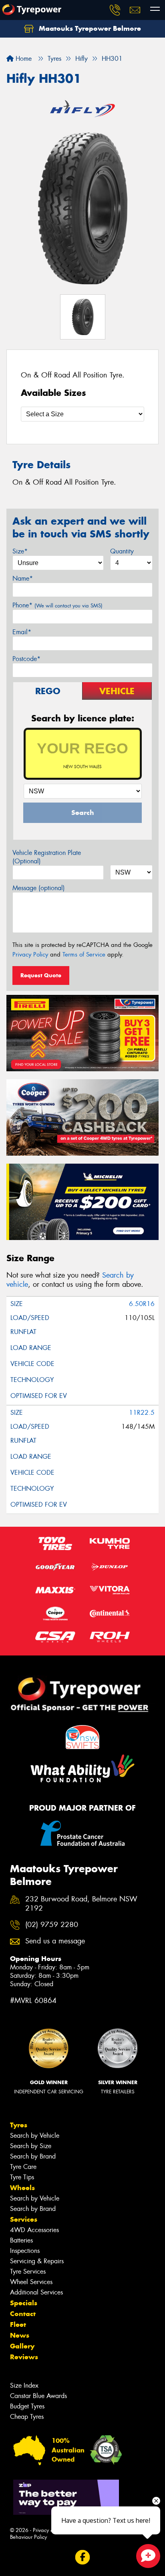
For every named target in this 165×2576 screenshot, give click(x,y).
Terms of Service (84, 955)
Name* (23, 578)
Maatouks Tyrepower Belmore (89, 28)
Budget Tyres (27, 2406)
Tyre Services (28, 2271)
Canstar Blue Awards (38, 2396)
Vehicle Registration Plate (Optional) (47, 857)
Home (23, 59)
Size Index (24, 2385)
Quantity (122, 551)
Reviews (24, 2357)
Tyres (19, 2125)
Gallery (22, 2346)
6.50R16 (142, 1304)
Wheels (22, 2188)
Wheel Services (31, 2282)
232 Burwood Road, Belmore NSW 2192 (81, 1904)
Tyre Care (23, 2167)
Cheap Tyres (27, 2417)
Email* (22, 632)
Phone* (57, 605)
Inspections (25, 2251)
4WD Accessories (34, 2230)
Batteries (21, 2240)
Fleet (18, 2324)
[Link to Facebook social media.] (83, 2557)
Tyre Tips (22, 2177)
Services (24, 2219)
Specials (24, 2303)
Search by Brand (33, 2156)
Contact (23, 2314)
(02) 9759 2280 (52, 1925)
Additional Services (36, 2292)
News (20, 2335)
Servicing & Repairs (37, 2261)
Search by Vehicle (35, 2136)
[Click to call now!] (115, 10)
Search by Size (31, 2146)
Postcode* (26, 659)
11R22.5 (142, 1413)
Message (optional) (39, 888)
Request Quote (41, 975)
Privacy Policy (30, 955)
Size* (20, 551)
